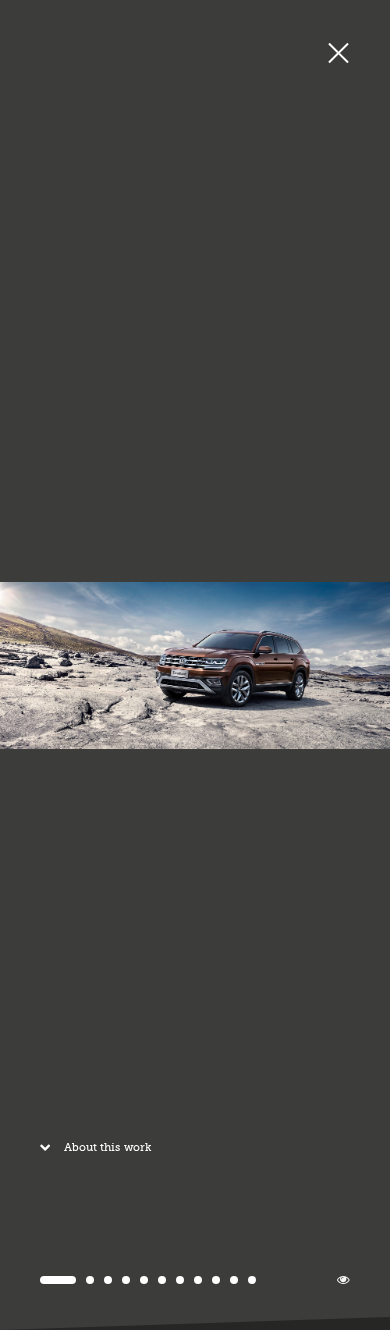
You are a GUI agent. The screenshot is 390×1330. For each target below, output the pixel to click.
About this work (107, 1147)
